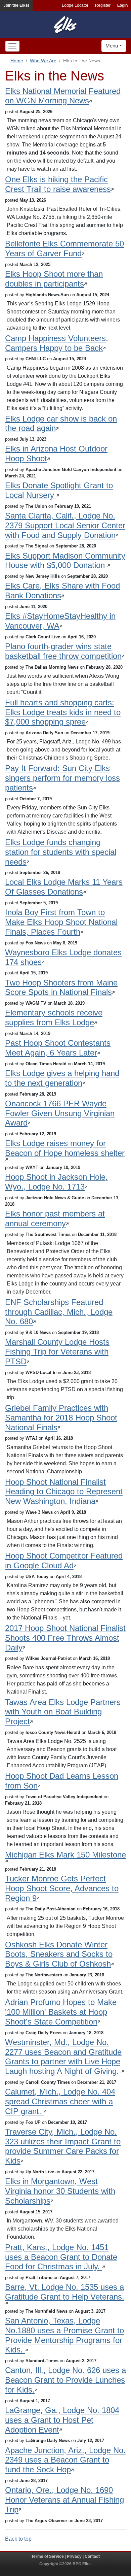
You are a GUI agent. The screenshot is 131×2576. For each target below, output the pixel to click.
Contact (92, 2556)
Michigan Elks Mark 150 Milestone (65, 1855)
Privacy (74, 2556)
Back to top (18, 2539)
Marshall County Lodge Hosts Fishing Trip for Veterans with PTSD (57, 1352)
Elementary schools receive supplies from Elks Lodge (54, 1017)
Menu (112, 46)
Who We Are (43, 61)
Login (122, 5)
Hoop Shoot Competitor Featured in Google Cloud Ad (64, 1561)
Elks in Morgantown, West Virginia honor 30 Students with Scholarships (60, 2191)
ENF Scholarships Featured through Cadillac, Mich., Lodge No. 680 (59, 1312)
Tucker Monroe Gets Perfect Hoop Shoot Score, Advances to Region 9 (62, 1888)
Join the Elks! (16, 5)
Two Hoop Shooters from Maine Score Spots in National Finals (61, 988)
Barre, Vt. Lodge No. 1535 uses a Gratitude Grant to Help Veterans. (65, 2292)
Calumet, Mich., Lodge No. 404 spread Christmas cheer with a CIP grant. (60, 2101)
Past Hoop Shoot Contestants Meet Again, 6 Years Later (58, 1048)
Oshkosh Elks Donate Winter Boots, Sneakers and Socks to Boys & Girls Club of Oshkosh (59, 1954)
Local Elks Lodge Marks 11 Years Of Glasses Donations (64, 887)
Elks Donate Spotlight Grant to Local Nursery (59, 490)
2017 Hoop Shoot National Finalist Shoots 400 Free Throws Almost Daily (65, 1638)
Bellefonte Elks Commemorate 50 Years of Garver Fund (64, 248)
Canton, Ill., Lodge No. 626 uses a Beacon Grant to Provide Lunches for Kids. (65, 2380)
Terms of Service (48, 2556)
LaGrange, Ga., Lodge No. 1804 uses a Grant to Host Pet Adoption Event (62, 2420)
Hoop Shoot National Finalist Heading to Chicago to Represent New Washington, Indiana (64, 1492)
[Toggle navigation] (12, 46)
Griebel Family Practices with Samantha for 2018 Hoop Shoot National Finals (61, 1418)
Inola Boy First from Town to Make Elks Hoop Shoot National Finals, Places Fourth (61, 922)
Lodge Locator (75, 5)
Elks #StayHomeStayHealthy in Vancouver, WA (60, 621)
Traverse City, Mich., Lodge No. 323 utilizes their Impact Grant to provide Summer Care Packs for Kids (63, 2146)
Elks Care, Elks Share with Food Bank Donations (62, 591)
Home (17, 61)
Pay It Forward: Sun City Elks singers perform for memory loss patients (62, 778)
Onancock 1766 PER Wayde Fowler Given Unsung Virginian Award (60, 1113)
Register (103, 5)
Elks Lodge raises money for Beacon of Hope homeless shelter (65, 1148)
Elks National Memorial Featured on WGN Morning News (63, 96)
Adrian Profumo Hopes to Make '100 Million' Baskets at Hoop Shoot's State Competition (61, 2012)
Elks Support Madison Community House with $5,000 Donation (65, 561)
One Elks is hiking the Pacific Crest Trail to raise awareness (58, 184)
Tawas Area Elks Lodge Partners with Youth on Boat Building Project (63, 1712)
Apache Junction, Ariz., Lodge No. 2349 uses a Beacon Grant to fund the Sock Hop (65, 2460)
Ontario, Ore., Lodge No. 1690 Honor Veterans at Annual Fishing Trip (64, 2500)
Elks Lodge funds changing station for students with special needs (61, 852)
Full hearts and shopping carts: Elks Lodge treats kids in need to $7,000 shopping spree (63, 712)
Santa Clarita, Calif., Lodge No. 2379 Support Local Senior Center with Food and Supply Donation (65, 525)
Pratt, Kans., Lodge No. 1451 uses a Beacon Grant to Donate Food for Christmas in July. (61, 2257)
